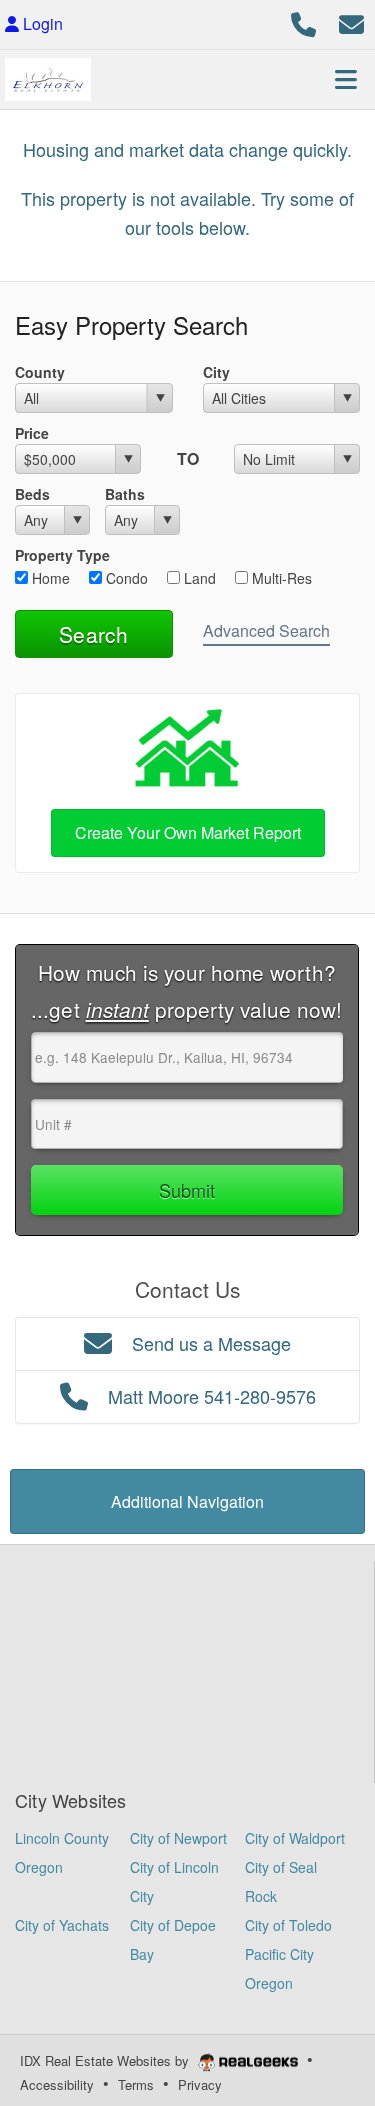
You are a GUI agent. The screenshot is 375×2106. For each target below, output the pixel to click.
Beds (32, 494)
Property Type (62, 555)
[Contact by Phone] (303, 21)
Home (49, 578)
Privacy (200, 2084)
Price (32, 433)
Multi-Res (280, 578)
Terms (136, 2084)
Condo (125, 578)
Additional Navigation (187, 1501)
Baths (125, 494)
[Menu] (346, 79)
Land (198, 578)
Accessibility (57, 2084)
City (216, 372)
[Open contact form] (351, 21)
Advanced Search (266, 630)
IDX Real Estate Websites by (106, 2060)
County (40, 372)
